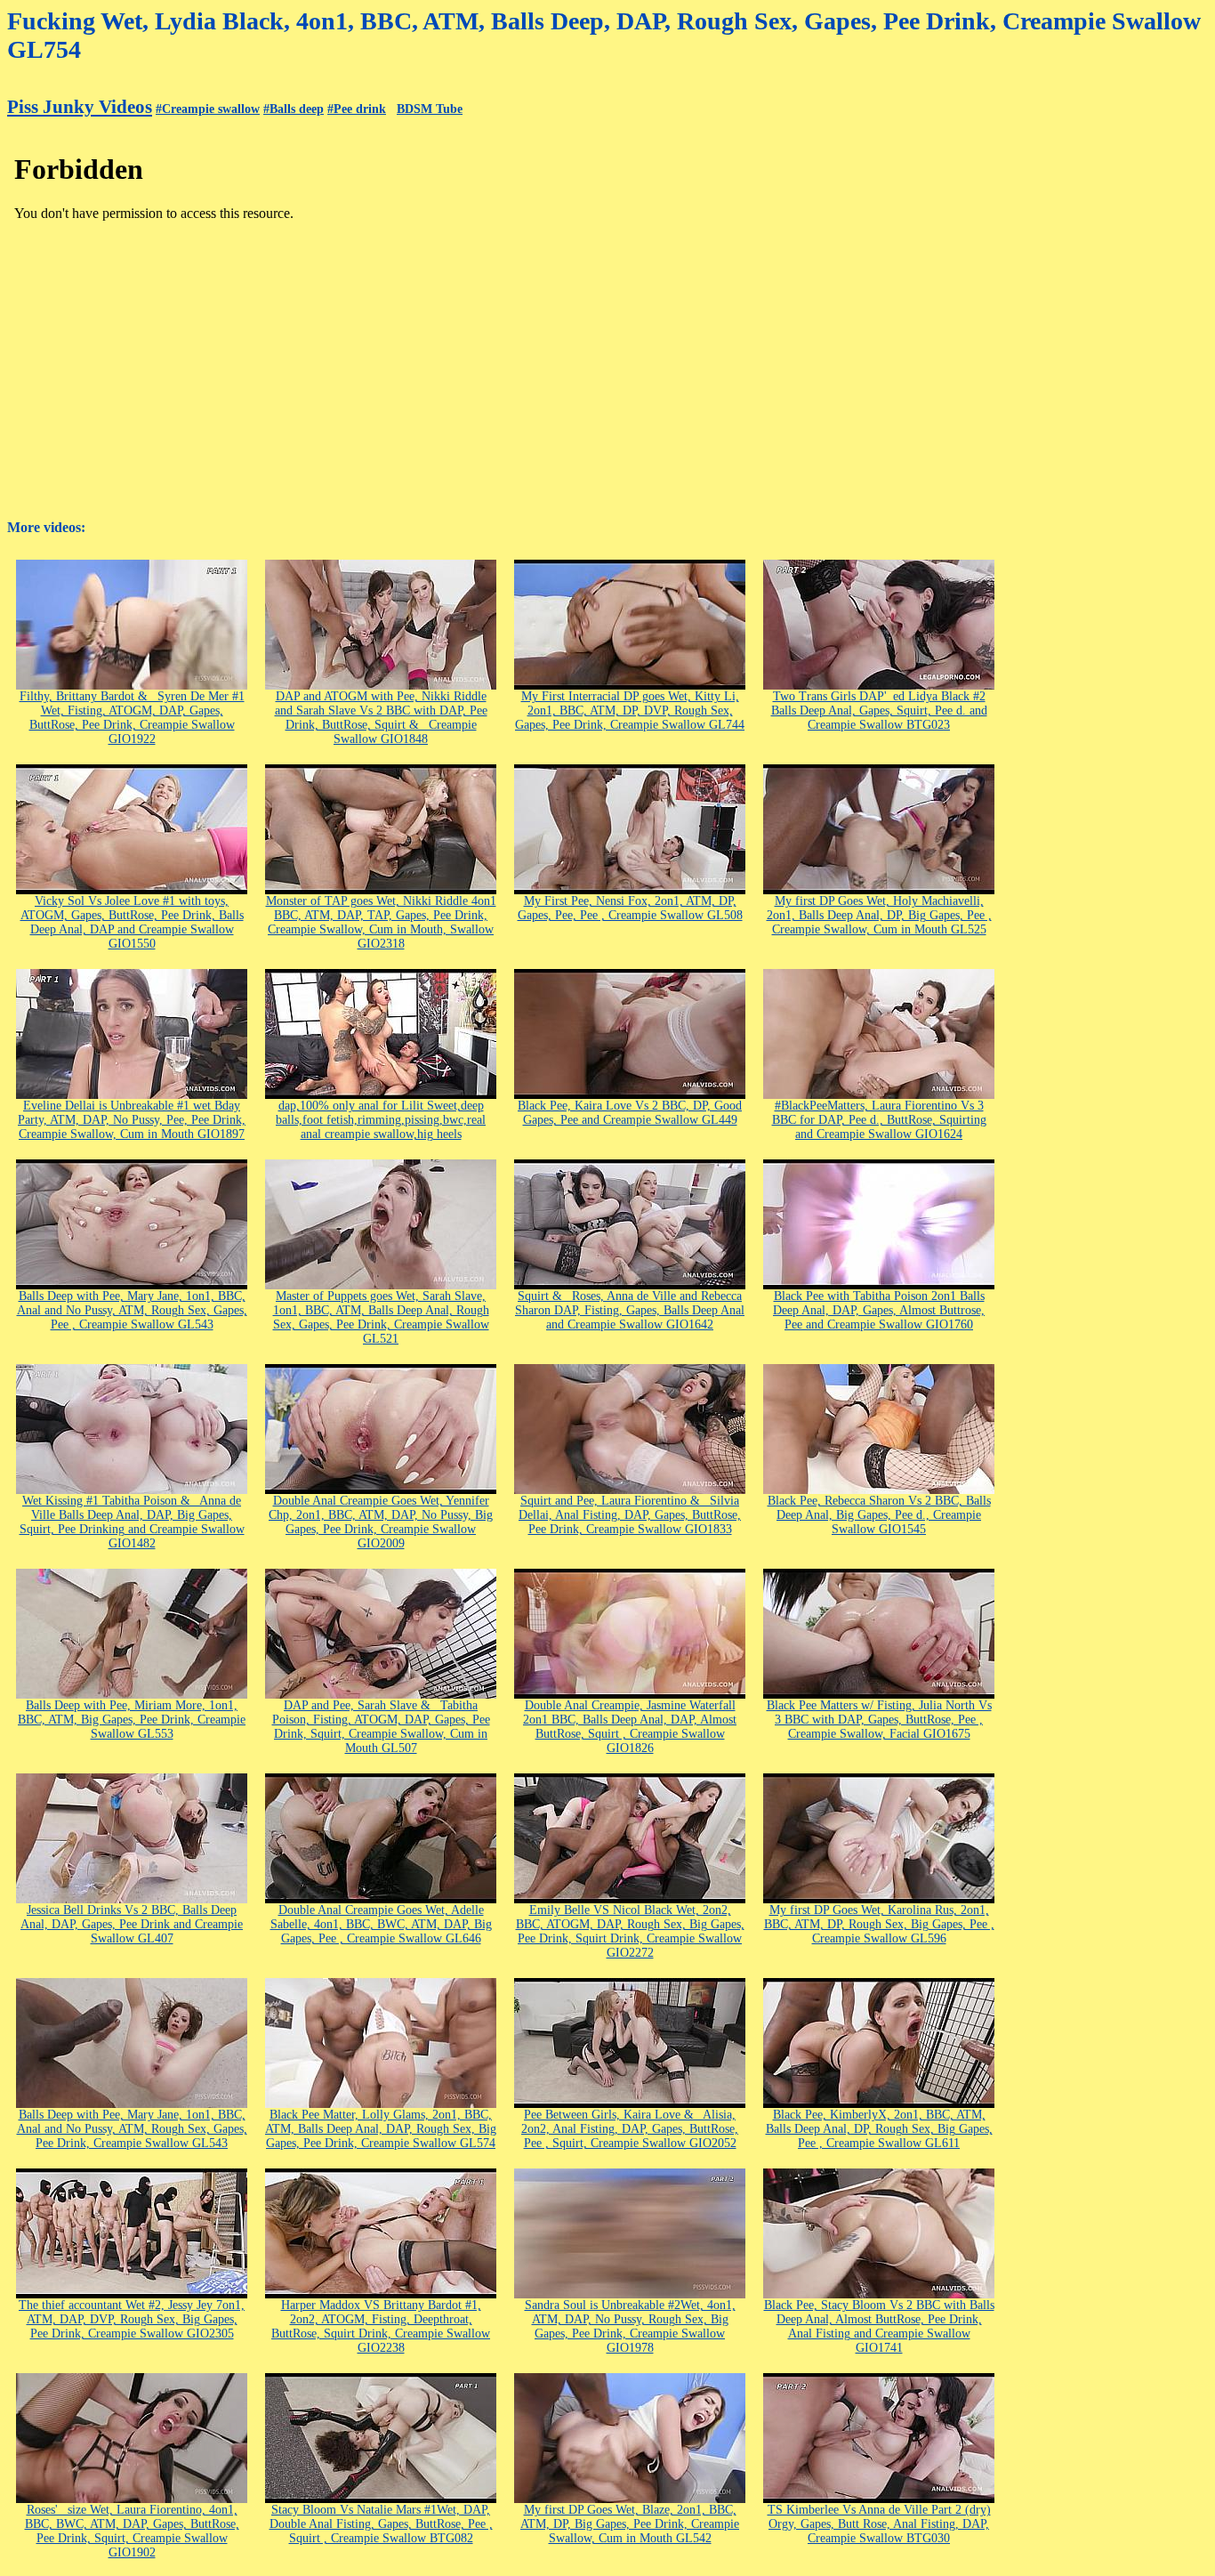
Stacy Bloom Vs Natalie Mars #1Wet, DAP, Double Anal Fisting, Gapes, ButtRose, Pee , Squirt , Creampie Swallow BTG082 (381, 2524)
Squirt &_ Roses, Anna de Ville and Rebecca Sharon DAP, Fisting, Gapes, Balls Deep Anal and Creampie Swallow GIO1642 (630, 1310)
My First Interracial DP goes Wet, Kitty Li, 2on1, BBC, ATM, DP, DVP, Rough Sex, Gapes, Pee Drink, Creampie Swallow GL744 (630, 711)
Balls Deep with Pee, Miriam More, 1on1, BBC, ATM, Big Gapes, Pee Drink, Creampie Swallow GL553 (132, 1720)
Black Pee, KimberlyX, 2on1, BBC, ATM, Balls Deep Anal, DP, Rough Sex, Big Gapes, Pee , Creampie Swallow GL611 (879, 2129)
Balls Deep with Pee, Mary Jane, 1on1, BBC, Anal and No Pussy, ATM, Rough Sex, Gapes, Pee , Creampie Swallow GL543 (132, 1310)
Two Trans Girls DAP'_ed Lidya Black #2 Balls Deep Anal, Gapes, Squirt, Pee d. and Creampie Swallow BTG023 (879, 711)
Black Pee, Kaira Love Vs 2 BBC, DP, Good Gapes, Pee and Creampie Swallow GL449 (630, 1113)
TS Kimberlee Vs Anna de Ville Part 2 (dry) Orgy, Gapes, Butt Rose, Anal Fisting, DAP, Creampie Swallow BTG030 (879, 2524)
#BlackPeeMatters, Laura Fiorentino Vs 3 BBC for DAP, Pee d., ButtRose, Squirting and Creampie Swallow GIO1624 (879, 1120)
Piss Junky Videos (80, 107)
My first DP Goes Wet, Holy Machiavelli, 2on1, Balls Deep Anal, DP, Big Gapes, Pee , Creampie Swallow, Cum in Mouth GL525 (879, 915)
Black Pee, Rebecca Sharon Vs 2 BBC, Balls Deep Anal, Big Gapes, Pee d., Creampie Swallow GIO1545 (879, 1515)
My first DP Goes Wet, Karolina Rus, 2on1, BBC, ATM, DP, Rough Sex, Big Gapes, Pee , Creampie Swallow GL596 (879, 1924)
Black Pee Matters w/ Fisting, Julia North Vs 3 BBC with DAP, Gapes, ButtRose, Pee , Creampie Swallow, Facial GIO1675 (879, 1720)
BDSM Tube (430, 109)
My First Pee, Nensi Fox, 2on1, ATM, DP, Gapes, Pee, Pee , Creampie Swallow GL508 (630, 908)
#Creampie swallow (208, 109)
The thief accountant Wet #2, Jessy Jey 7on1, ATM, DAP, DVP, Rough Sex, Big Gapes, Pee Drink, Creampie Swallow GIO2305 (132, 2319)
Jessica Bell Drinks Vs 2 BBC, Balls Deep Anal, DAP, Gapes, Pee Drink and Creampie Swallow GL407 (132, 1924)
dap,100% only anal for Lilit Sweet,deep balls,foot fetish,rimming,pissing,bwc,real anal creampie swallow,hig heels (381, 1120)
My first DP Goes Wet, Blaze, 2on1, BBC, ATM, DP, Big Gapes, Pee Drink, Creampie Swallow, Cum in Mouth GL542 (630, 2524)
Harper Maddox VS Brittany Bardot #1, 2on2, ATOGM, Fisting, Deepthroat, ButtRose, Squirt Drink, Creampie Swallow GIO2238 (381, 2326)
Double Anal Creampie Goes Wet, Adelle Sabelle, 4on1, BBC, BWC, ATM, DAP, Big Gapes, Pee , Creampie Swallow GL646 (381, 1924)
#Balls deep (294, 109)
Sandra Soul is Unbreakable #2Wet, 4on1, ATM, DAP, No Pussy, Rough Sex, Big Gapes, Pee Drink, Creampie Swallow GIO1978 (630, 2326)
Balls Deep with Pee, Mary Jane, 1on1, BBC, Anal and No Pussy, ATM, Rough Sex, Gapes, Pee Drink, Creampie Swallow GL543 (132, 2129)
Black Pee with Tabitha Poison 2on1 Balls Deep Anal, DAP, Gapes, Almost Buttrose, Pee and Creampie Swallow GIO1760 (879, 1310)
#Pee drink (357, 109)
